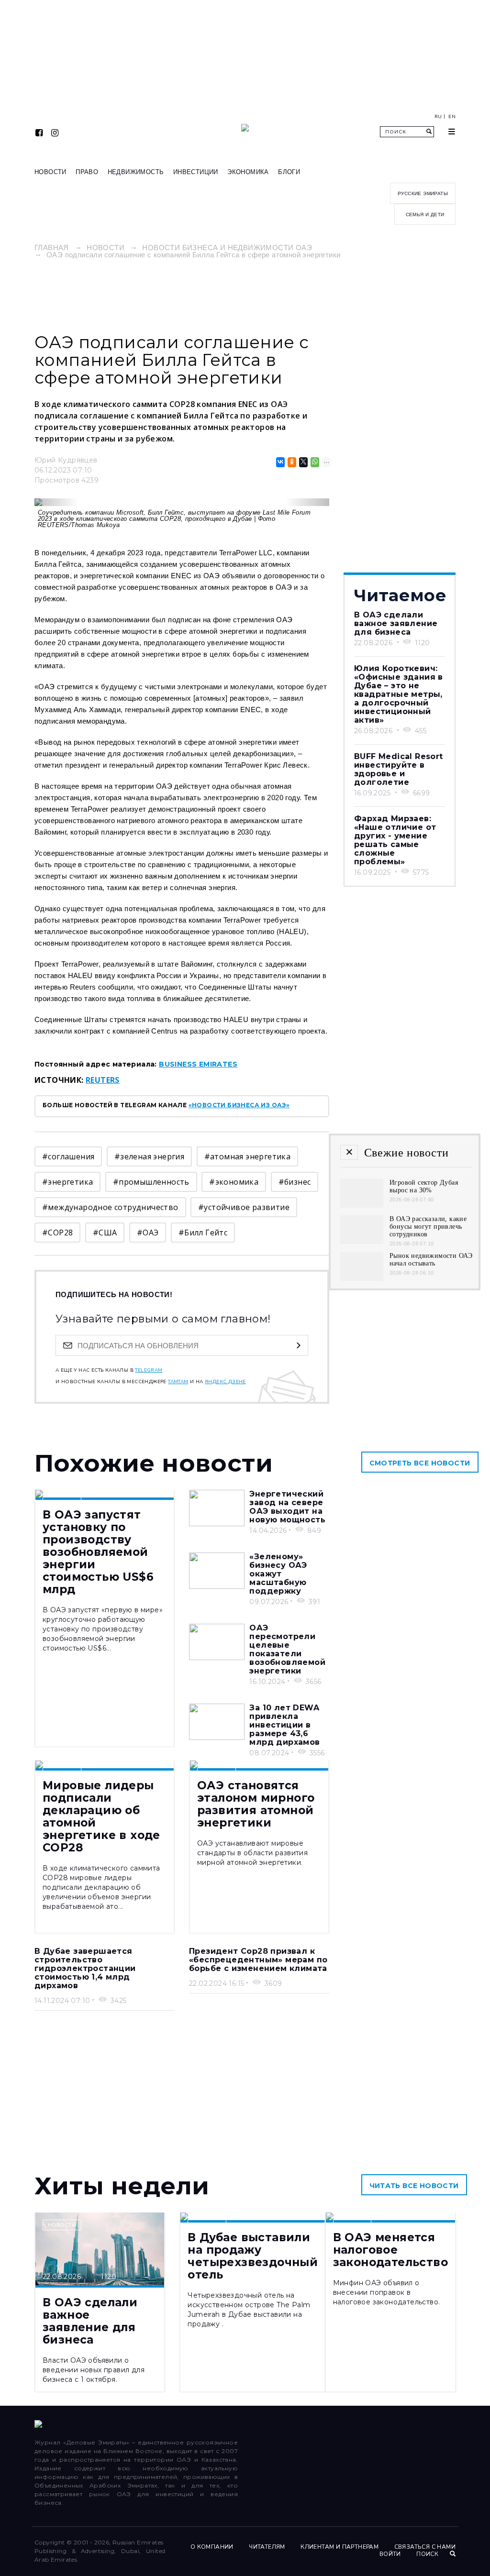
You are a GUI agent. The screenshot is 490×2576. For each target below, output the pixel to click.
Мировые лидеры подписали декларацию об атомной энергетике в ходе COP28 (101, 1816)
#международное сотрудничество (110, 1207)
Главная (52, 248)
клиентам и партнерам (340, 2547)
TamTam (178, 1382)
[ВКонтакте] (280, 462)
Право (87, 172)
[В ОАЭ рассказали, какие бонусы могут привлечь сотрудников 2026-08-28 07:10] (362, 1241)
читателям (267, 2547)
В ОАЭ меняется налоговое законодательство (390, 2250)
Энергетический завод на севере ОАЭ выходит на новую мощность (287, 1507)
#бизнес (295, 1182)
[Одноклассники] (291, 462)
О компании (212, 2547)
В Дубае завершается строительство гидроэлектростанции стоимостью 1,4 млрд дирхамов (85, 1968)
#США (105, 1233)
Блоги (289, 172)
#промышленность (151, 1182)
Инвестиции (196, 172)
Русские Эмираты (423, 193)
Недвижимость (136, 172)
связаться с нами (425, 2547)
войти (390, 2554)
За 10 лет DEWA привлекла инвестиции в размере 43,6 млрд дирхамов (284, 1725)
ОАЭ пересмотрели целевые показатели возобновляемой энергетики (287, 1649)
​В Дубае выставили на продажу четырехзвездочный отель (253, 2256)
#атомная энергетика (248, 1156)
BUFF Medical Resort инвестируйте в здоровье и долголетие (399, 769)
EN (452, 117)
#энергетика (67, 1182)
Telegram (149, 1370)
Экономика (248, 172)
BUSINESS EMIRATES (198, 1064)
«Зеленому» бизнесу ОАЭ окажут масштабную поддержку (278, 1574)
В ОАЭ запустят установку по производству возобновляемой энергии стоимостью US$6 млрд (98, 1552)
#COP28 (57, 1233)
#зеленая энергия (149, 1156)
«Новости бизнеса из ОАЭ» (239, 1105)
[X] (303, 462)
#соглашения (68, 1156)
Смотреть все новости (420, 1463)
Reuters (103, 1080)
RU (438, 117)
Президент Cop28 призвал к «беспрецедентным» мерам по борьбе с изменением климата (258, 1960)
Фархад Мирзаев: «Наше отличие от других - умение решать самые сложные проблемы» (395, 840)
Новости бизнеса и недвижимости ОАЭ (227, 248)
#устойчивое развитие (244, 1207)
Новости (50, 172)
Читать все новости (414, 2186)
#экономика (234, 1182)
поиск (428, 2554)
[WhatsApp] (314, 462)
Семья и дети (425, 215)
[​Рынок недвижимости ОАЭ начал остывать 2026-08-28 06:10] (362, 1278)
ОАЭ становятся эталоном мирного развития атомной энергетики (256, 1804)
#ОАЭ (148, 1233)
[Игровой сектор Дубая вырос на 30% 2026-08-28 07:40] (362, 1205)
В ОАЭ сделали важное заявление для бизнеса (396, 623)
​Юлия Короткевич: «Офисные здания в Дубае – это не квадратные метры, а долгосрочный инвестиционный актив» (399, 694)
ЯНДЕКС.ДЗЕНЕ (225, 1382)
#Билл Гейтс (203, 1233)
